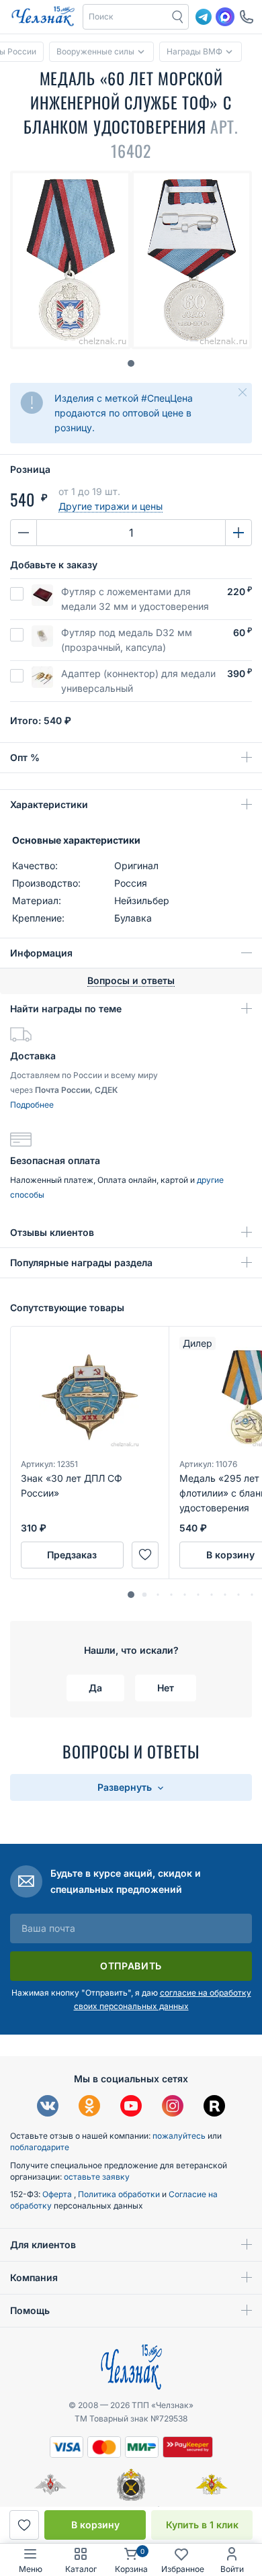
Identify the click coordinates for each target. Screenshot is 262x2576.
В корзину (95, 2525)
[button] (126, 17)
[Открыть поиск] (178, 17)
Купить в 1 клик (202, 2525)
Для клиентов (43, 2245)
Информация (41, 953)
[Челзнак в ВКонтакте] (48, 2107)
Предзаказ (72, 1555)
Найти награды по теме (66, 1009)
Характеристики (49, 804)
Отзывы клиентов (52, 1232)
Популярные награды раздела (81, 1262)
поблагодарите (40, 2147)
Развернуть (126, 1787)
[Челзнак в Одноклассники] (89, 2107)
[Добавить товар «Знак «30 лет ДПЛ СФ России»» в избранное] (145, 1555)
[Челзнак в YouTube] (131, 2107)
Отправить (131, 1966)
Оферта (58, 2194)
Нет (166, 1688)
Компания (34, 2277)
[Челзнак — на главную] (43, 17)
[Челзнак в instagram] (173, 2107)
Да (95, 1688)
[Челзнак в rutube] (214, 2107)
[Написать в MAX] (225, 17)
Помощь (30, 2310)
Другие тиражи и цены (111, 506)
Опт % (25, 757)
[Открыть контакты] (247, 17)
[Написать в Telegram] (204, 17)
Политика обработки (120, 2194)
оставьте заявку (97, 2177)
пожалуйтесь (179, 2136)
